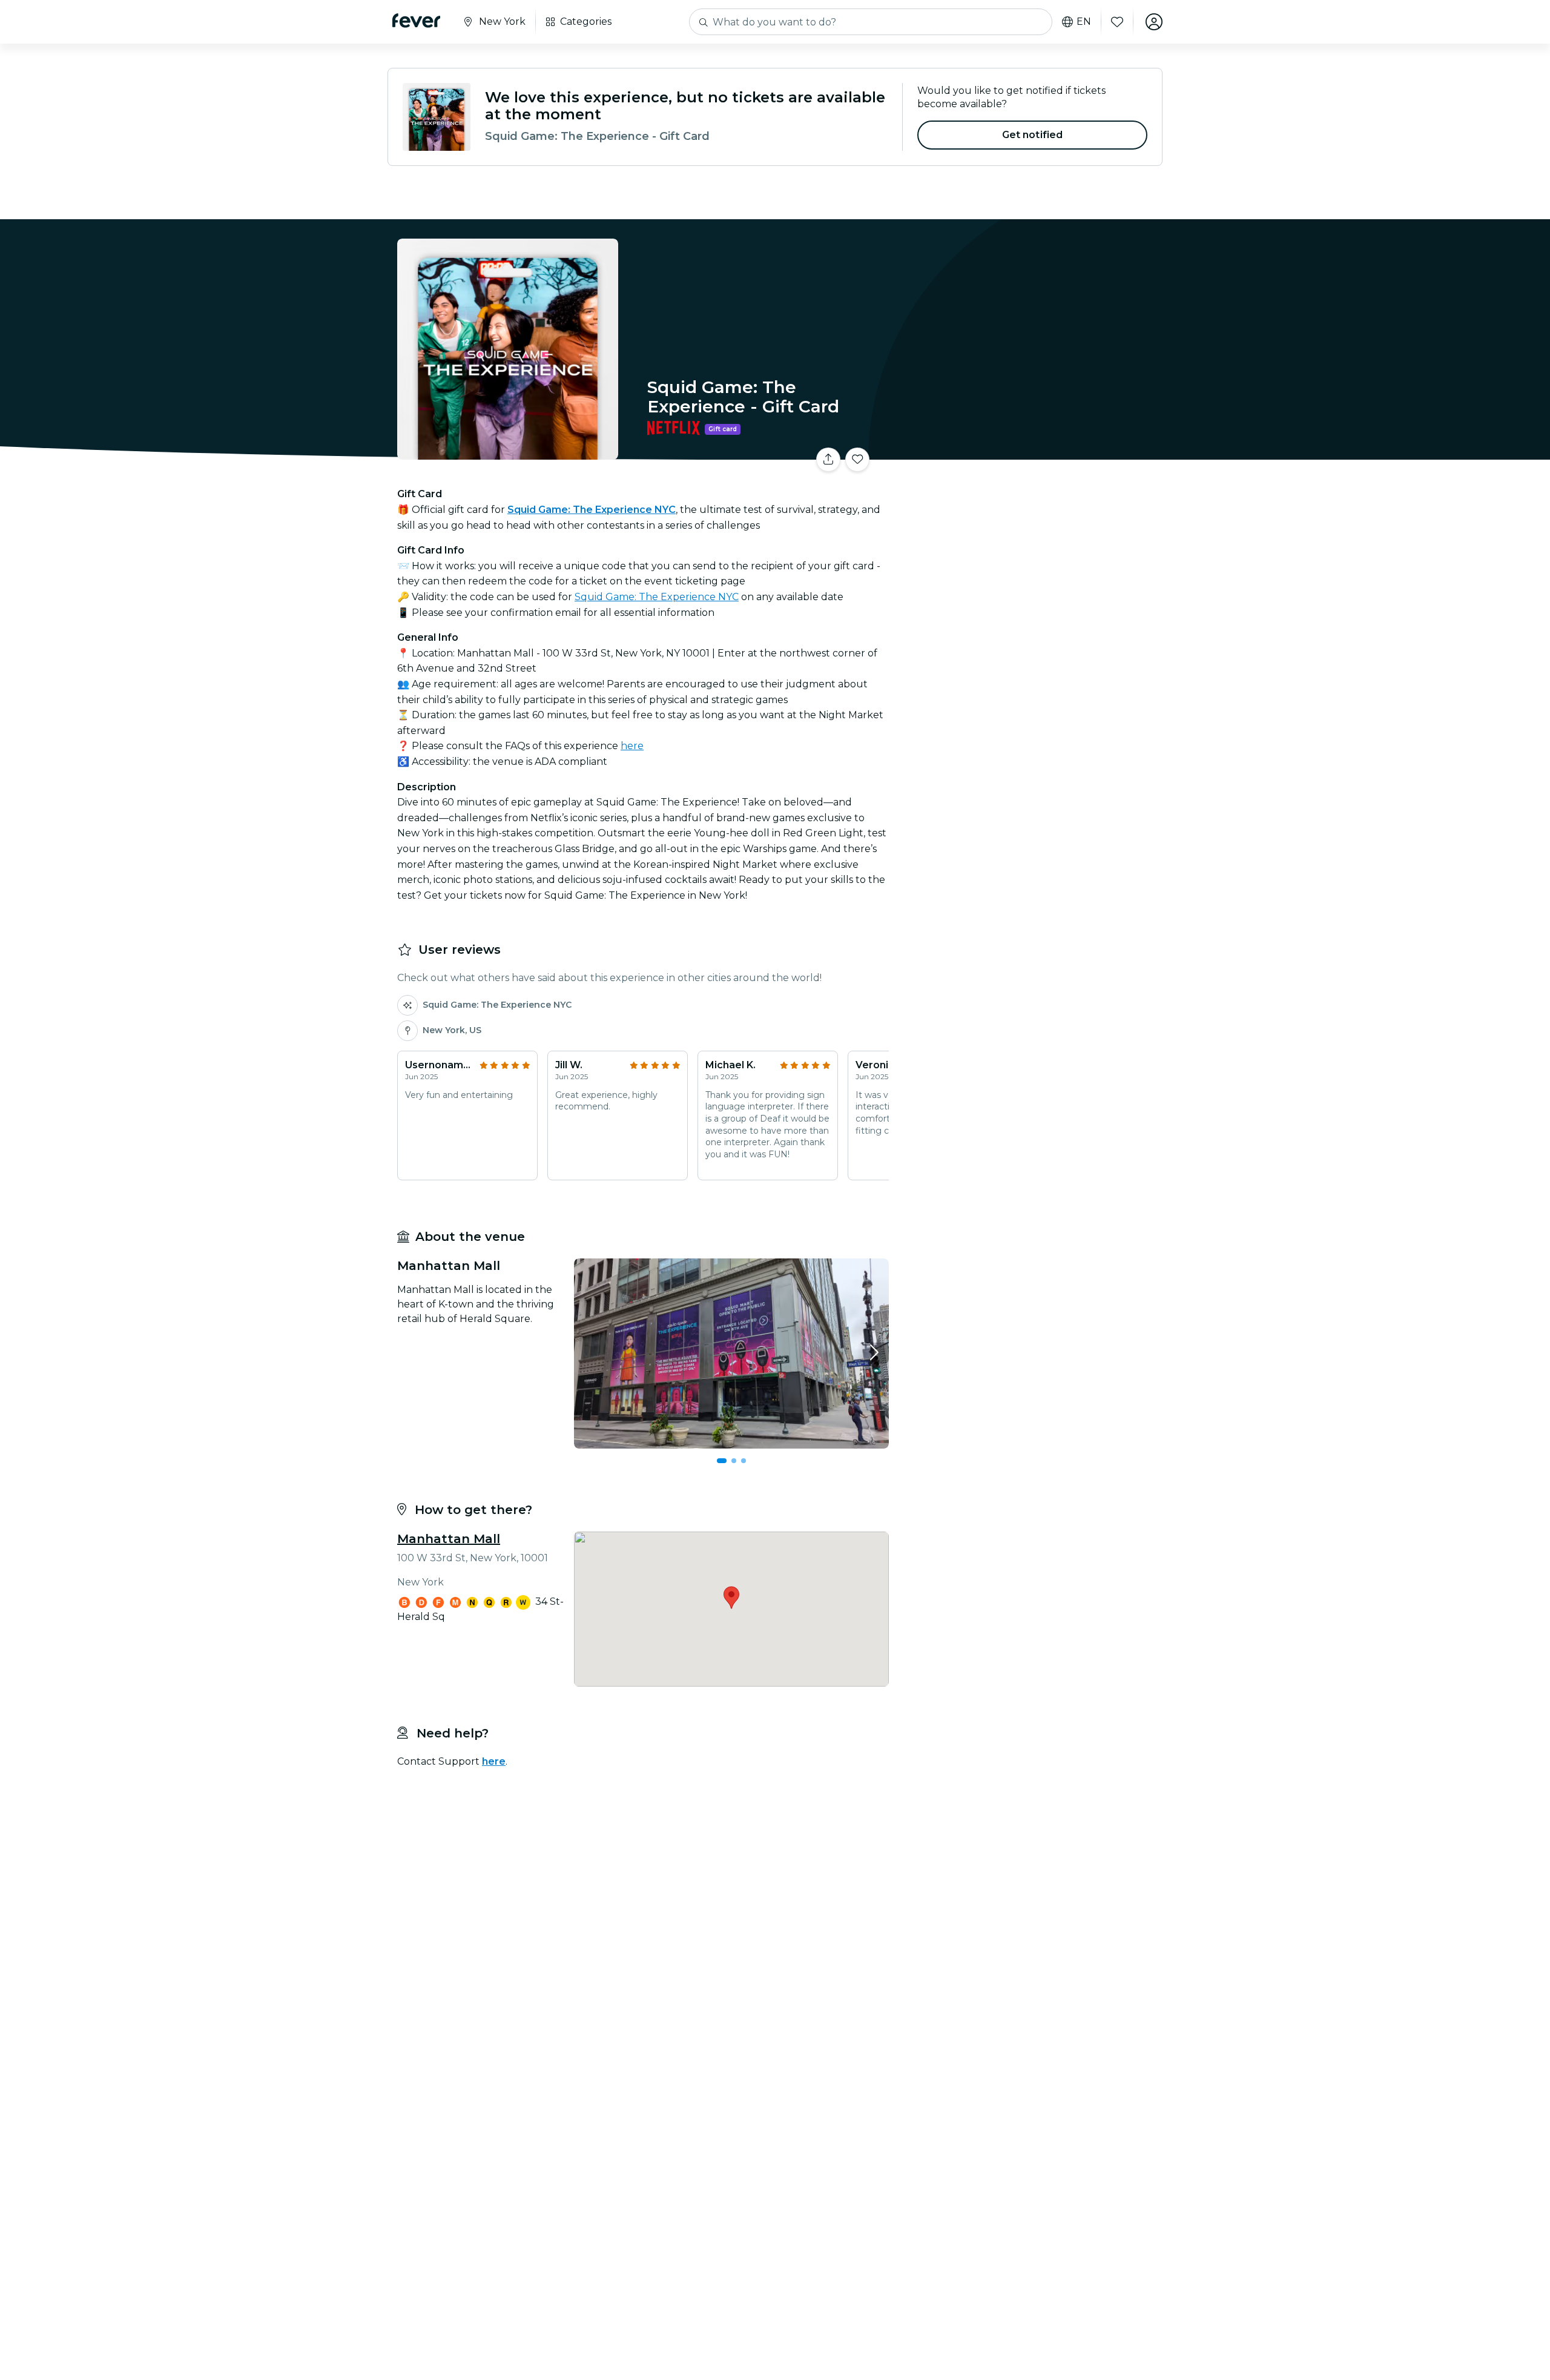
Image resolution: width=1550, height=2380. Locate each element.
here (632, 746)
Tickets (1028, 452)
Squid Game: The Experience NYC (657, 597)
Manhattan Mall (449, 1539)
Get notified (1033, 135)
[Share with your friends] (828, 460)
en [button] (1084, 22)
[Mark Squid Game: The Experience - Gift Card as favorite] (857, 460)
